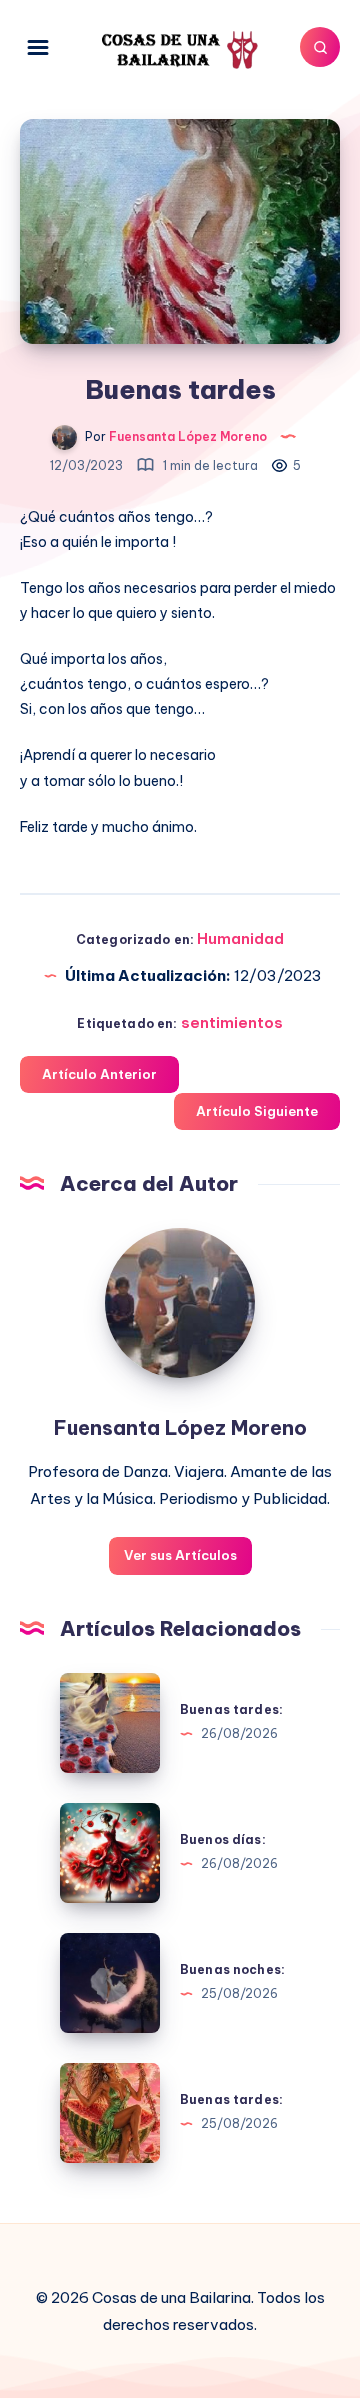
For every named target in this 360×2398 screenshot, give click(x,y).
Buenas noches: (232, 1969)
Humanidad (240, 938)
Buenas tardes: (231, 1709)
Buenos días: (223, 1839)
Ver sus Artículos (180, 1555)
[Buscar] (320, 47)
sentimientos (232, 1022)
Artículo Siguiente (257, 1111)
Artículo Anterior (99, 1074)
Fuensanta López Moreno (180, 1427)
